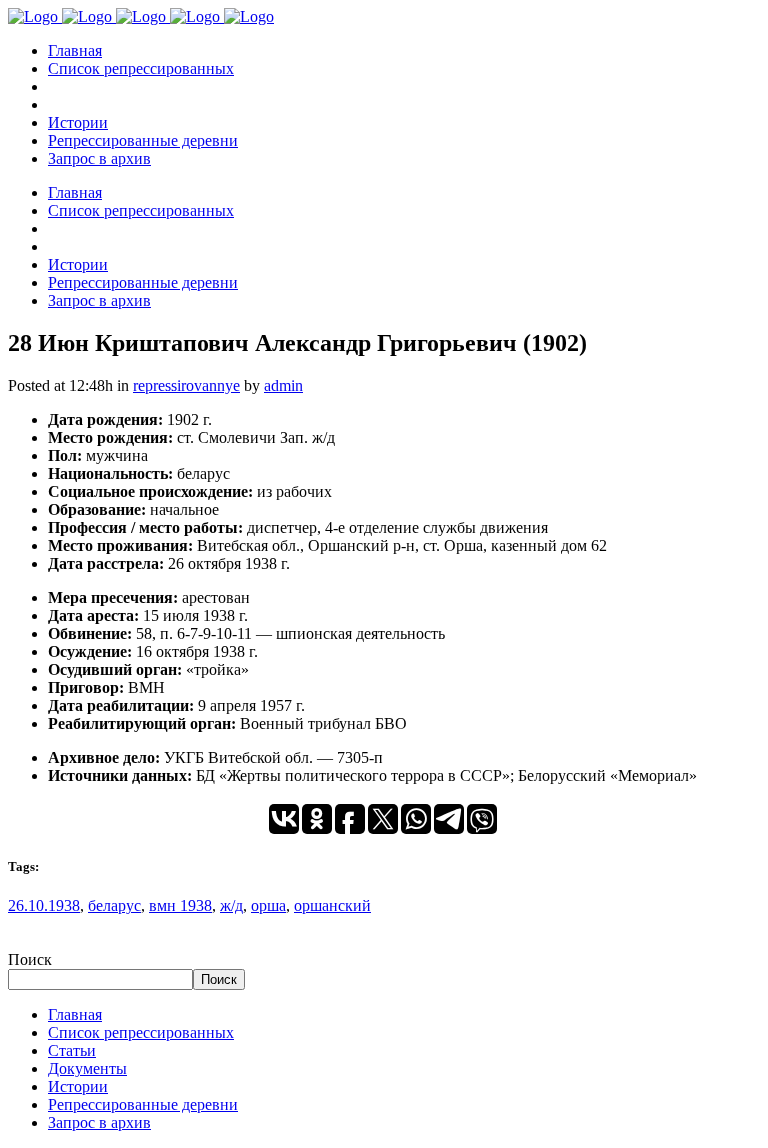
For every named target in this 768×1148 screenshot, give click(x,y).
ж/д (231, 905)
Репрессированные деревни (143, 1104)
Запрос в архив (99, 1122)
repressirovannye (186, 385)
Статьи (72, 1050)
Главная (75, 1014)
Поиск (30, 959)
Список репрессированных (141, 1032)
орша (268, 905)
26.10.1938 (44, 905)
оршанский (332, 905)
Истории (78, 1086)
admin (283, 385)
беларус (114, 905)
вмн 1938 (180, 905)
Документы (87, 1068)
